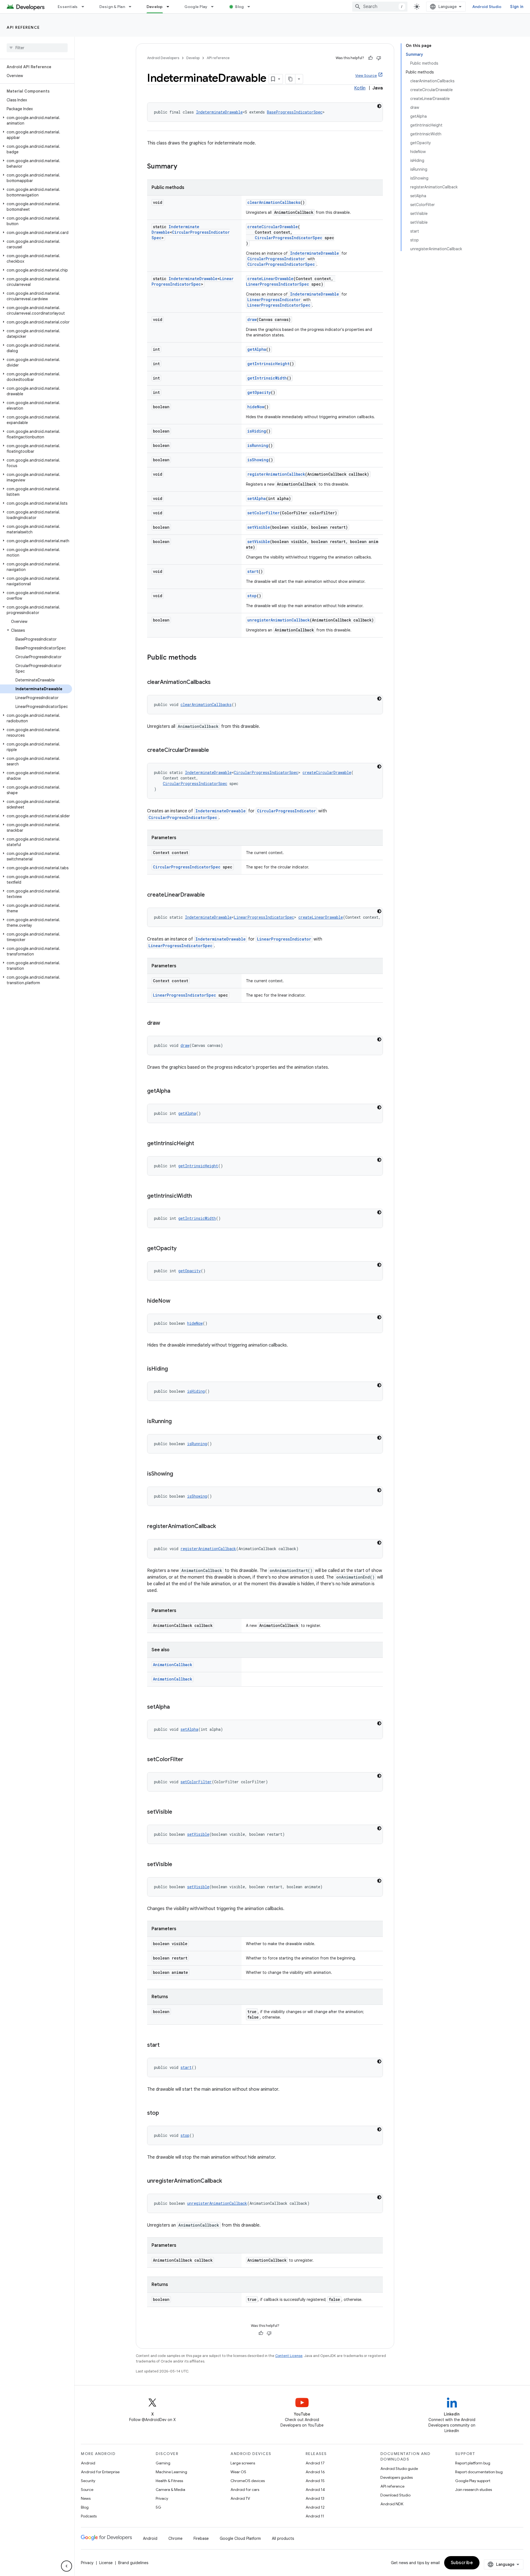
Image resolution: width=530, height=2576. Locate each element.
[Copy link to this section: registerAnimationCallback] (221, 1527)
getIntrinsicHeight (268, 364)
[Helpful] (370, 58)
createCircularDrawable (273, 227)
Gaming (163, 2463)
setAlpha (257, 498)
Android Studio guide (399, 2469)
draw (252, 319)
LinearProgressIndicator (274, 300)
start (253, 571)
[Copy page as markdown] (290, 79)
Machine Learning (171, 2472)
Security (88, 2481)
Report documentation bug (479, 2472)
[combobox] (380, 7)
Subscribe (462, 2563)
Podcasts (89, 2516)
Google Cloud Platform (240, 2538)
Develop (155, 7)
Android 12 (315, 2507)
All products (283, 2538)
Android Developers (163, 58)
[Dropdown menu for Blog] (251, 7)
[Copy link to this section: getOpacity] (182, 1249)
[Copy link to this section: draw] (166, 1023)
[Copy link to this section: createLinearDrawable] (210, 895)
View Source (366, 76)
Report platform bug (473, 2463)
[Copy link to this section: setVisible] (178, 1812)
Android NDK (392, 2504)
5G (158, 2507)
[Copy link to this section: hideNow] (176, 1301)
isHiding (257, 431)
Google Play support (473, 2481)
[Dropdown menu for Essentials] (85, 7)
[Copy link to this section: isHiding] (173, 1369)
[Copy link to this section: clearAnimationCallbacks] (216, 683)
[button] (36, 120)
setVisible (259, 527)
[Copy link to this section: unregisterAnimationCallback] (227, 2181)
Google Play (196, 7)
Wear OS (238, 2472)
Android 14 (315, 2490)
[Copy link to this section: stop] (165, 2113)
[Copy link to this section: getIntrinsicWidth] (197, 1196)
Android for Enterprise (100, 2472)
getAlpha (257, 349)
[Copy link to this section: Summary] (183, 167)
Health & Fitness (169, 2481)
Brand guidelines (133, 2563)
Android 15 (315, 2481)
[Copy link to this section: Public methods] (202, 658)
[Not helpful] (379, 58)
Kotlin (360, 88)
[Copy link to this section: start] (165, 2045)
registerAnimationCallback (276, 474)
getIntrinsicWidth (267, 378)
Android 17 (315, 2463)
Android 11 (315, 2516)
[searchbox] (37, 48)
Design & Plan (112, 7)
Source (87, 2490)
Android (88, 2463)
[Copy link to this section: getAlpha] (176, 1091)
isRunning (258, 445)
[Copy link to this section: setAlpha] (175, 1707)
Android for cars (245, 2490)
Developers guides (397, 2477)
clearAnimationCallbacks (274, 202)
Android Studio (487, 7)
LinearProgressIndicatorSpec (193, 281)
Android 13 (315, 2498)
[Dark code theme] (379, 106)
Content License (289, 2356)
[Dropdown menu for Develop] (170, 7)
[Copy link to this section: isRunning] (177, 1422)
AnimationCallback (173, 1665)
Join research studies (474, 2490)
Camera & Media (170, 2490)
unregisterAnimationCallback (279, 620)
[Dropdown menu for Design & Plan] (132, 7)
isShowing (258, 460)
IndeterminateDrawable (219, 112)
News (86, 2498)
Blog (239, 7)
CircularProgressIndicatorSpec (289, 238)
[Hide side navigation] (67, 2566)
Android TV (240, 2498)
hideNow (256, 407)
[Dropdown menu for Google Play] (215, 7)
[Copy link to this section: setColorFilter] (189, 1760)
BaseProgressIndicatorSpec (295, 112)
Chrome (175, 2538)
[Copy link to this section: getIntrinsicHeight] (200, 1144)
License (106, 2563)
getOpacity (259, 392)
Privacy (162, 2498)
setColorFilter (263, 513)
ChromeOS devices (248, 2481)
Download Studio (395, 2495)
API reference (23, 27)
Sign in (517, 7)
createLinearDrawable (270, 279)
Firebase (201, 2538)
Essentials (68, 7)
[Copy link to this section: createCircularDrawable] (214, 750)
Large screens (243, 2463)
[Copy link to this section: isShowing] (179, 1474)
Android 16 (315, 2472)
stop (252, 596)
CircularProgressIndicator (276, 259)
